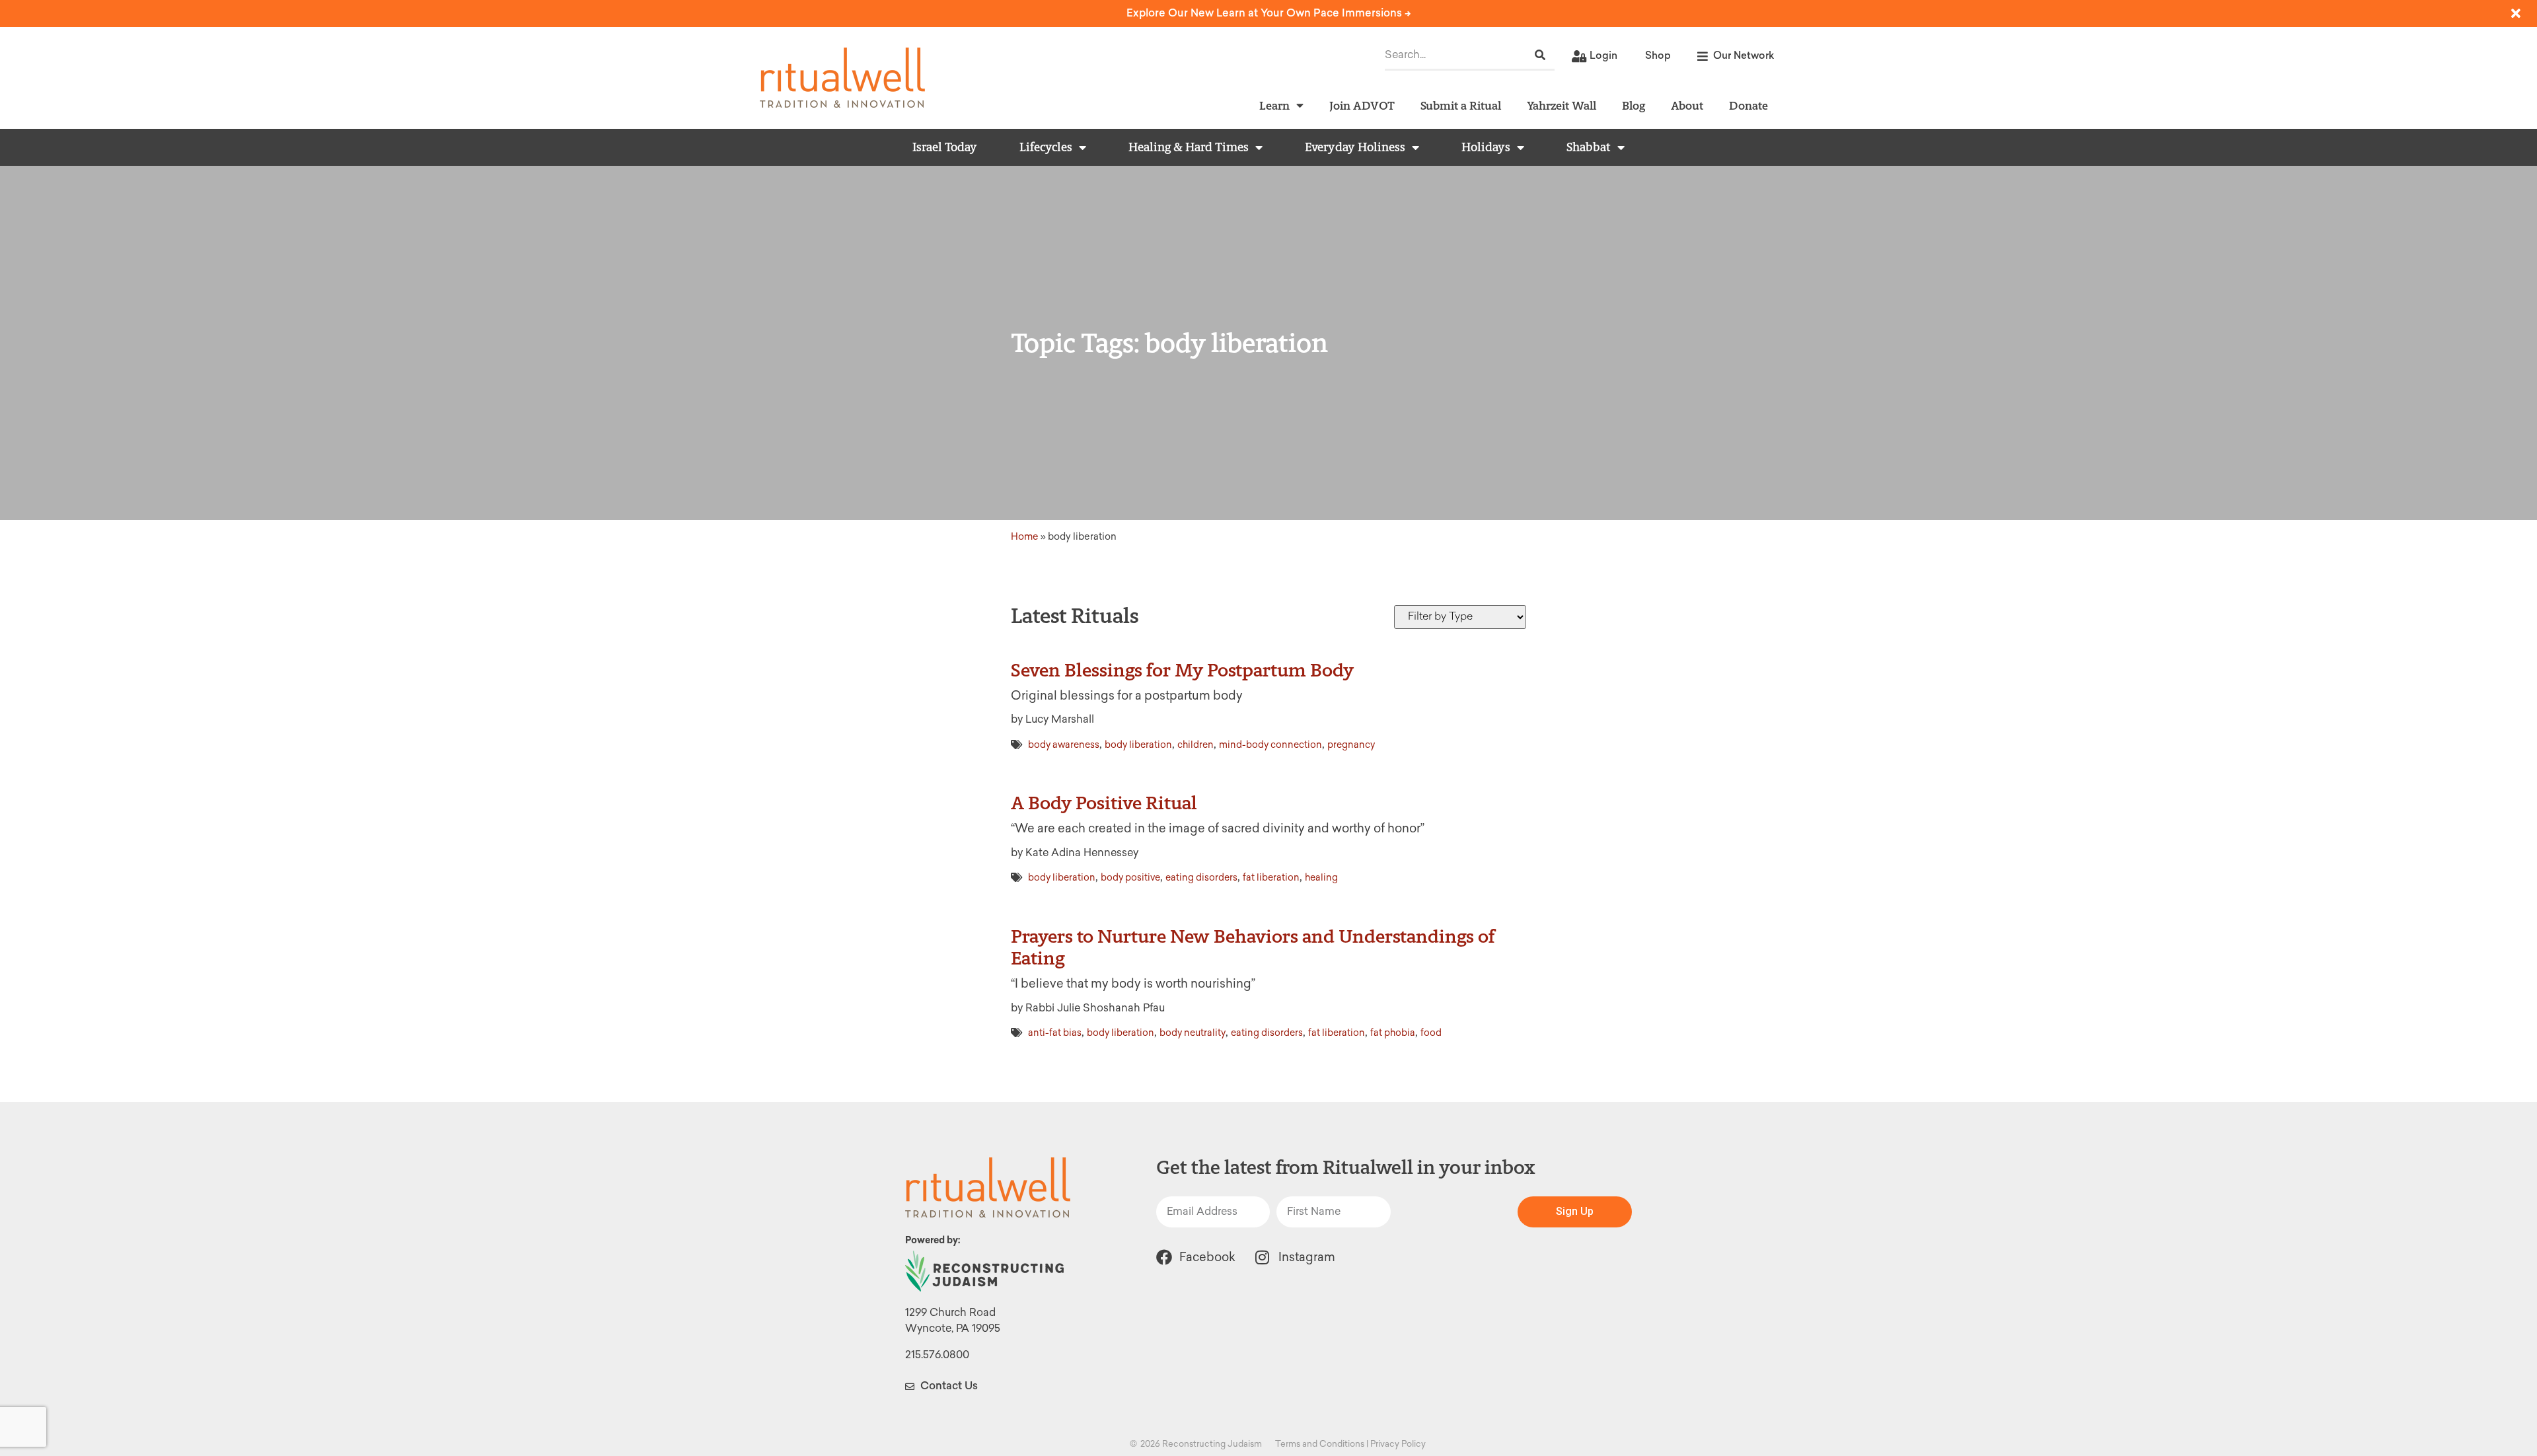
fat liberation (1271, 878)
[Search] (1540, 55)
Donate (1748, 105)
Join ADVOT (1362, 105)
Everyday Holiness (1355, 147)
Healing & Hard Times (1189, 147)
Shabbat (1589, 147)
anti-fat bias (1055, 1033)
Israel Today (945, 147)
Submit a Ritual (1461, 105)
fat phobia (1393, 1033)
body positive (1130, 878)
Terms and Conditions (1320, 1444)
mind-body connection (1270, 745)
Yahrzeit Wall (1562, 105)
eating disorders (1201, 878)
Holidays (1486, 147)
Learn (1274, 105)
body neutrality (1193, 1033)
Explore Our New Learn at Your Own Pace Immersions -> (1269, 13)
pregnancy (1351, 745)
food (1431, 1033)
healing (1321, 878)
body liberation (1138, 745)
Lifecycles (1046, 147)
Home (1025, 536)
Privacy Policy (1398, 1444)
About (1687, 105)
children (1195, 745)
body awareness (1064, 745)
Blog (1634, 105)
